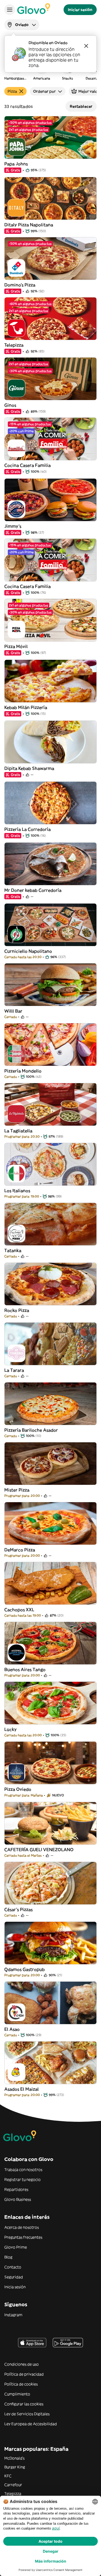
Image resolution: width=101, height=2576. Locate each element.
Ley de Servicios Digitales (27, 2414)
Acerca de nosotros (22, 2227)
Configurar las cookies (24, 2404)
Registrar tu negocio (22, 2180)
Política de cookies (21, 2384)
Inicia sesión (15, 2287)
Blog (8, 2257)
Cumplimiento (17, 2394)
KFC (8, 2476)
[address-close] (86, 46)
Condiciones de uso (22, 2364)
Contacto (13, 2267)
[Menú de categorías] (10, 10)
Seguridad (14, 2277)
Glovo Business (18, 2199)
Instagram (13, 2315)
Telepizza (13, 2494)
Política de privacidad (24, 2374)
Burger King (15, 2467)
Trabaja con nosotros (23, 2170)
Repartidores (16, 2189)
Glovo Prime (16, 2247)
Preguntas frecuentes (23, 2237)
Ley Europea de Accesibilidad (31, 2424)
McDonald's (14, 2458)
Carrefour (13, 2485)
